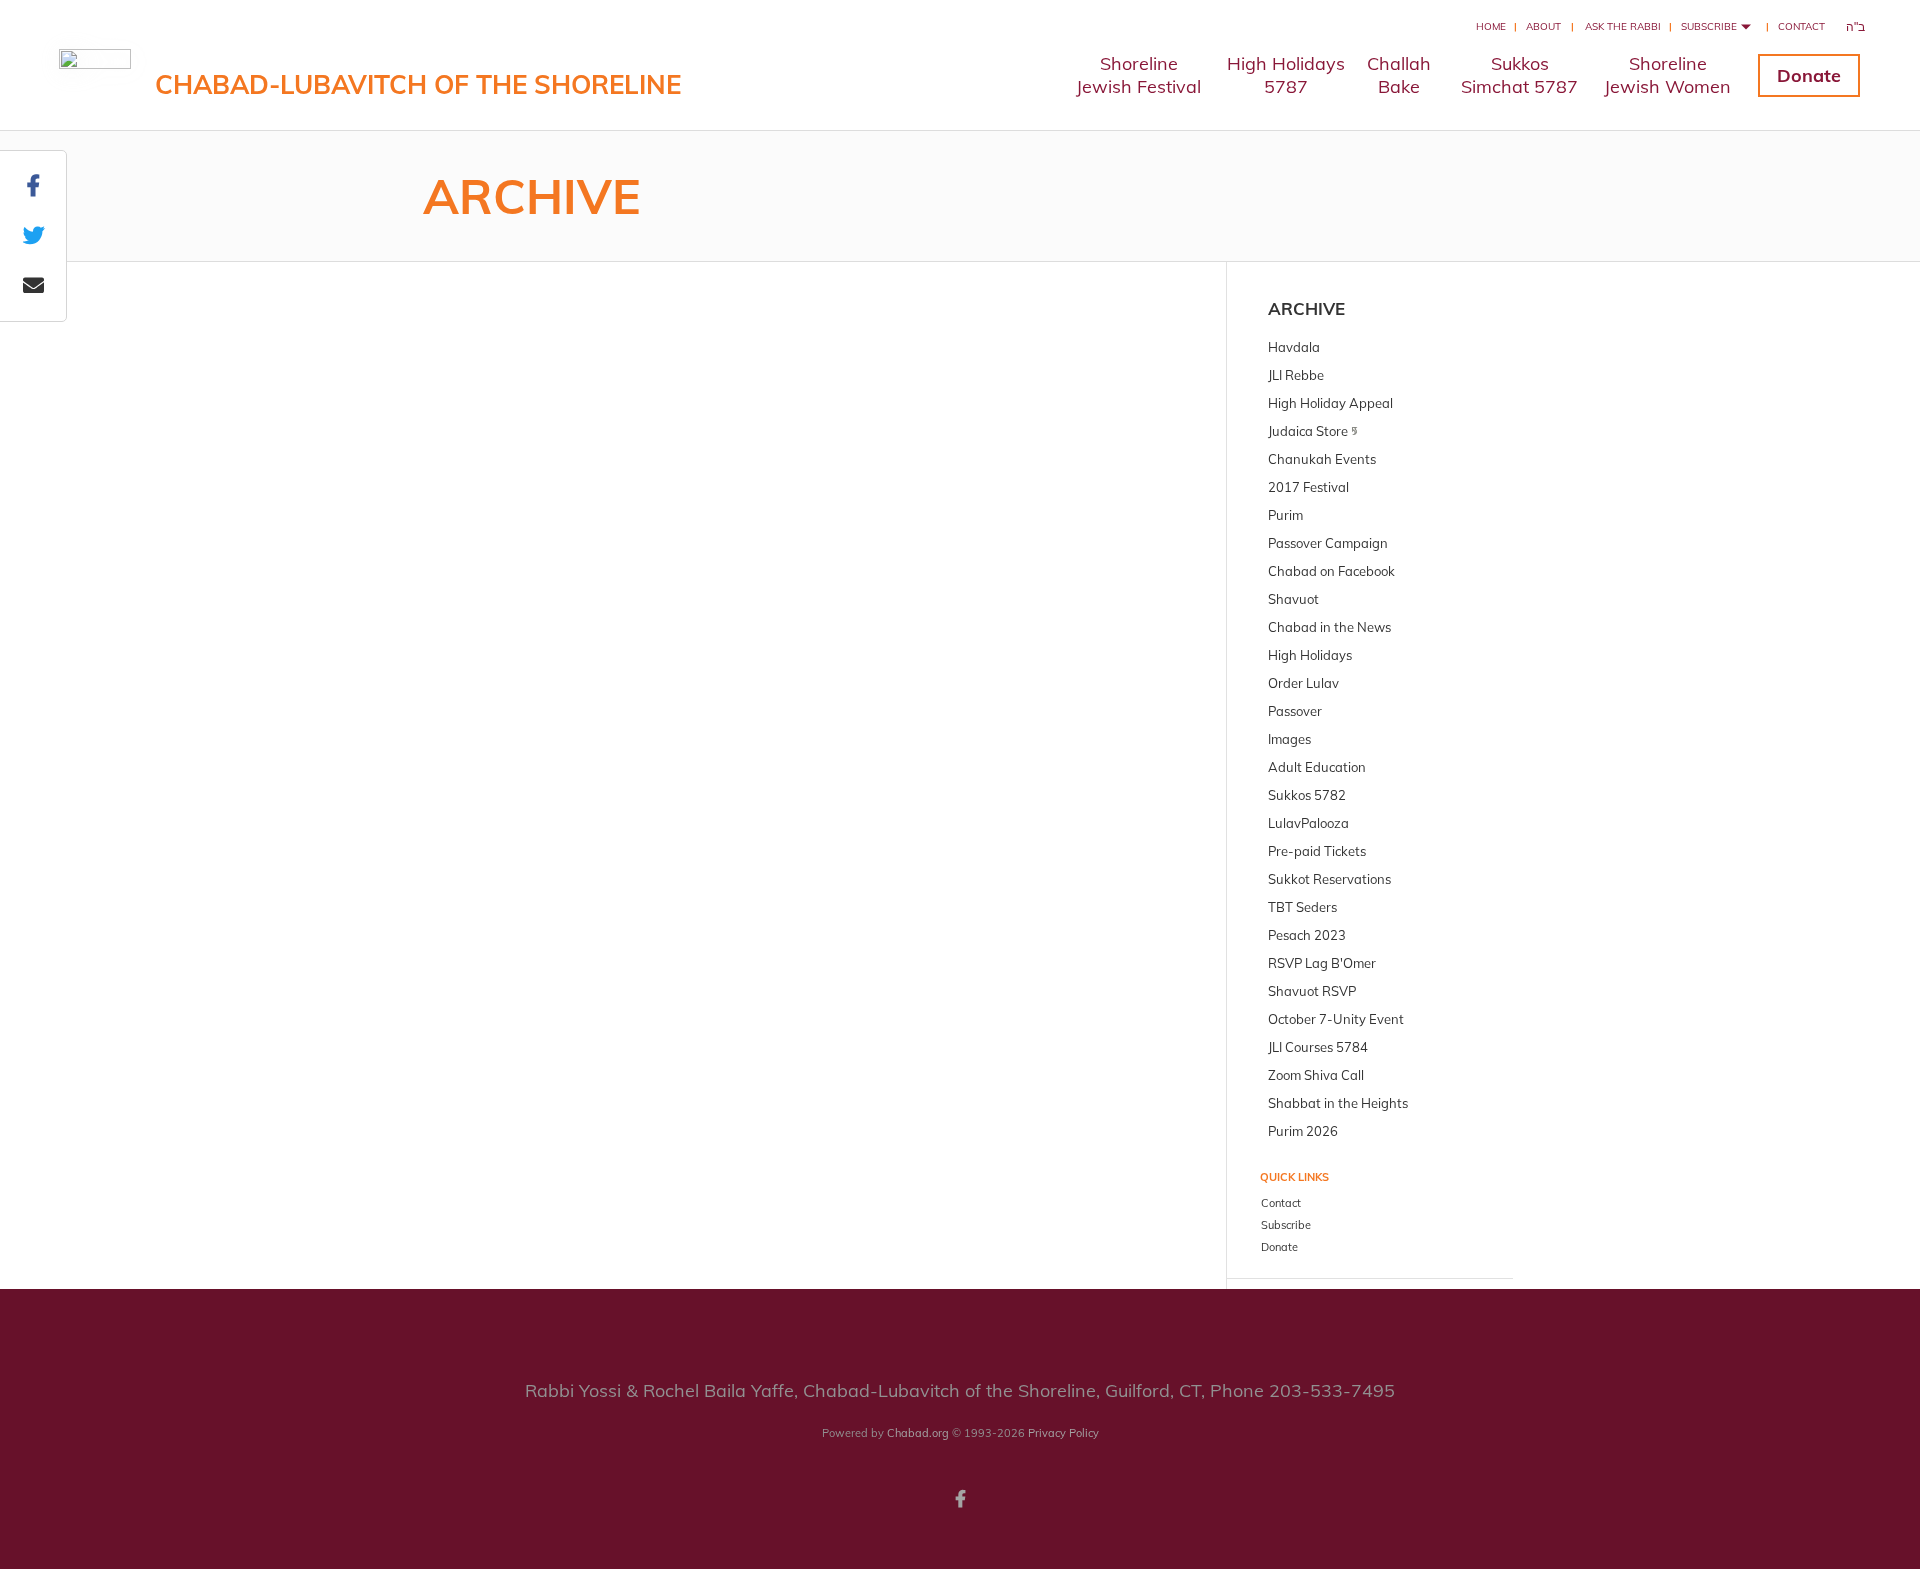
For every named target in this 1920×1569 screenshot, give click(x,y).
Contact (1801, 26)
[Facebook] (960, 1497)
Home (1491, 26)
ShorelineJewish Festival (1138, 75)
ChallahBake (1399, 75)
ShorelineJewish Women (1667, 75)
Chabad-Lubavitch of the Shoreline (418, 84)
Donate (1809, 75)
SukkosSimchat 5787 (1519, 75)
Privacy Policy (1063, 1433)
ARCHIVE (1306, 308)
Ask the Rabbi (1623, 26)
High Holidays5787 (1286, 75)
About (1543, 26)
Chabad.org (918, 1433)
